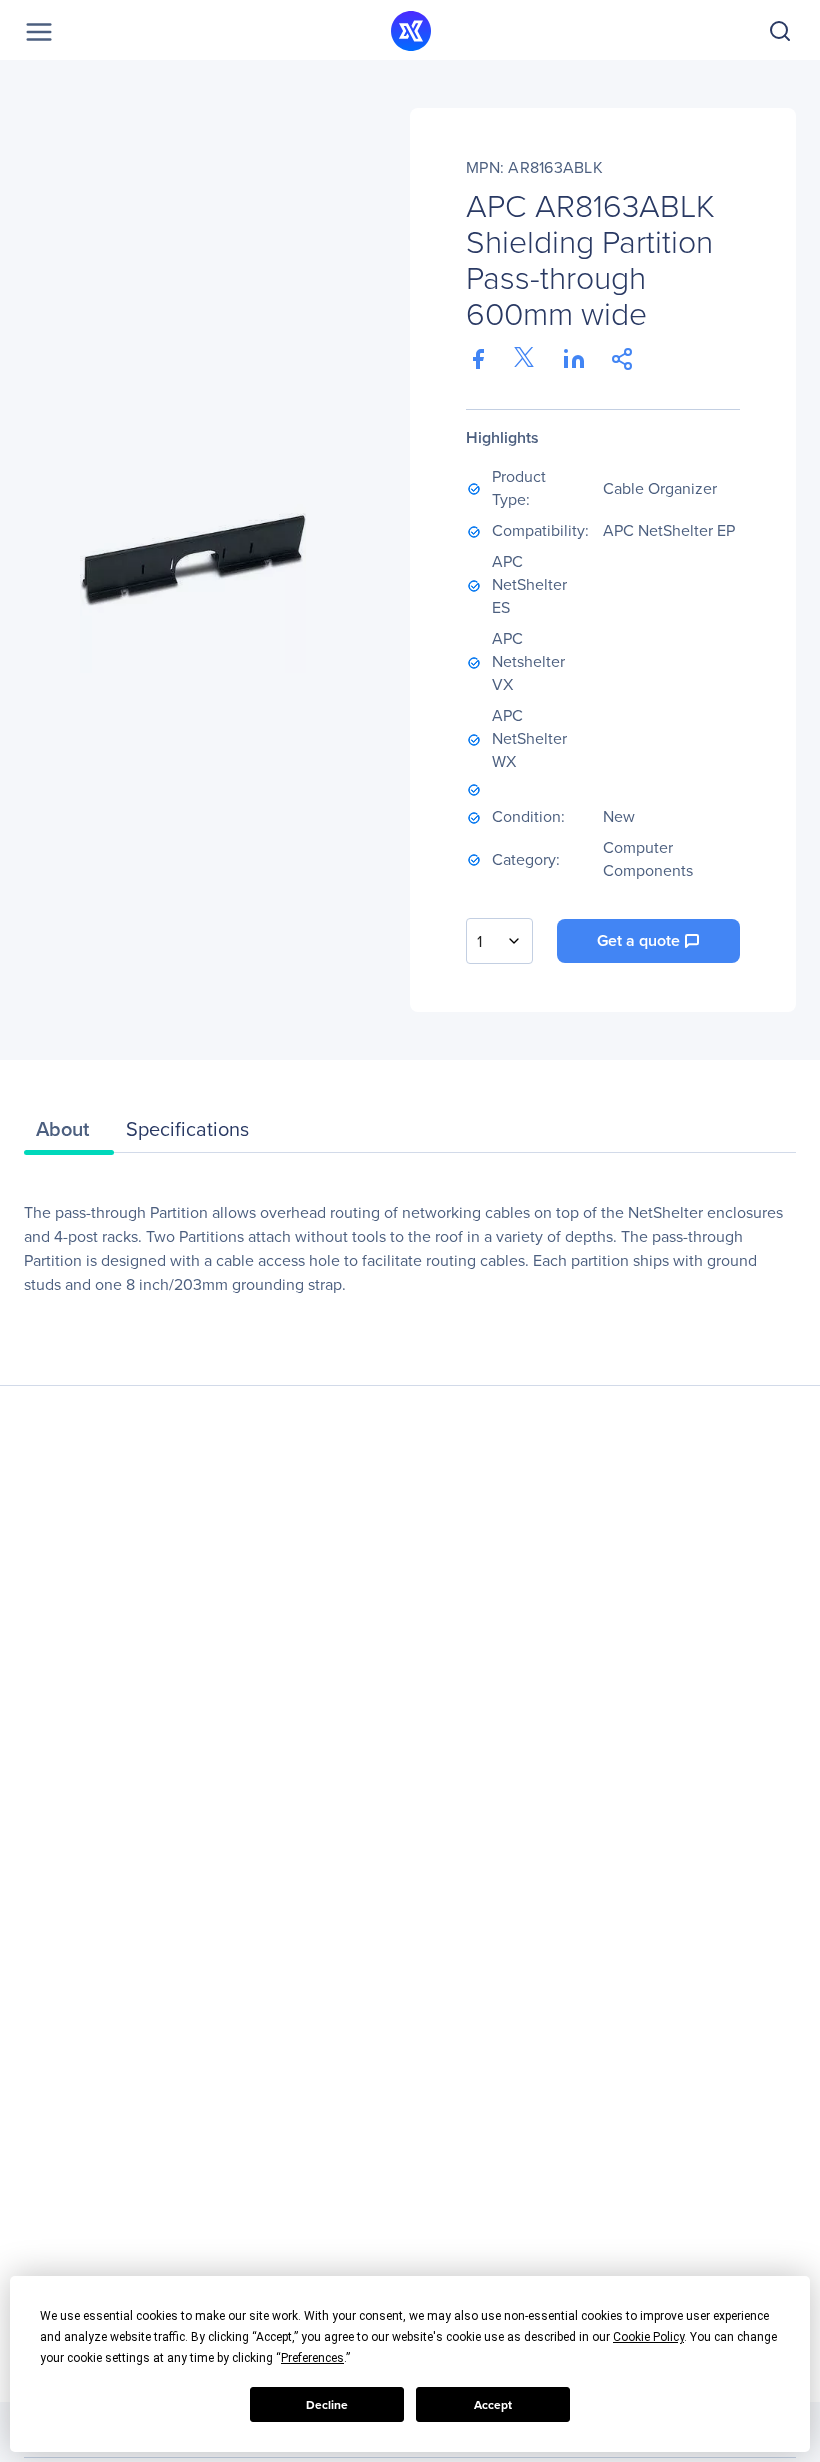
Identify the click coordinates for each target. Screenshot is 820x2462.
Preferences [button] (312, 2358)
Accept (493, 2405)
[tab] (69, 1134)
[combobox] (499, 941)
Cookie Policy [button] (648, 2337)
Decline (327, 2405)
